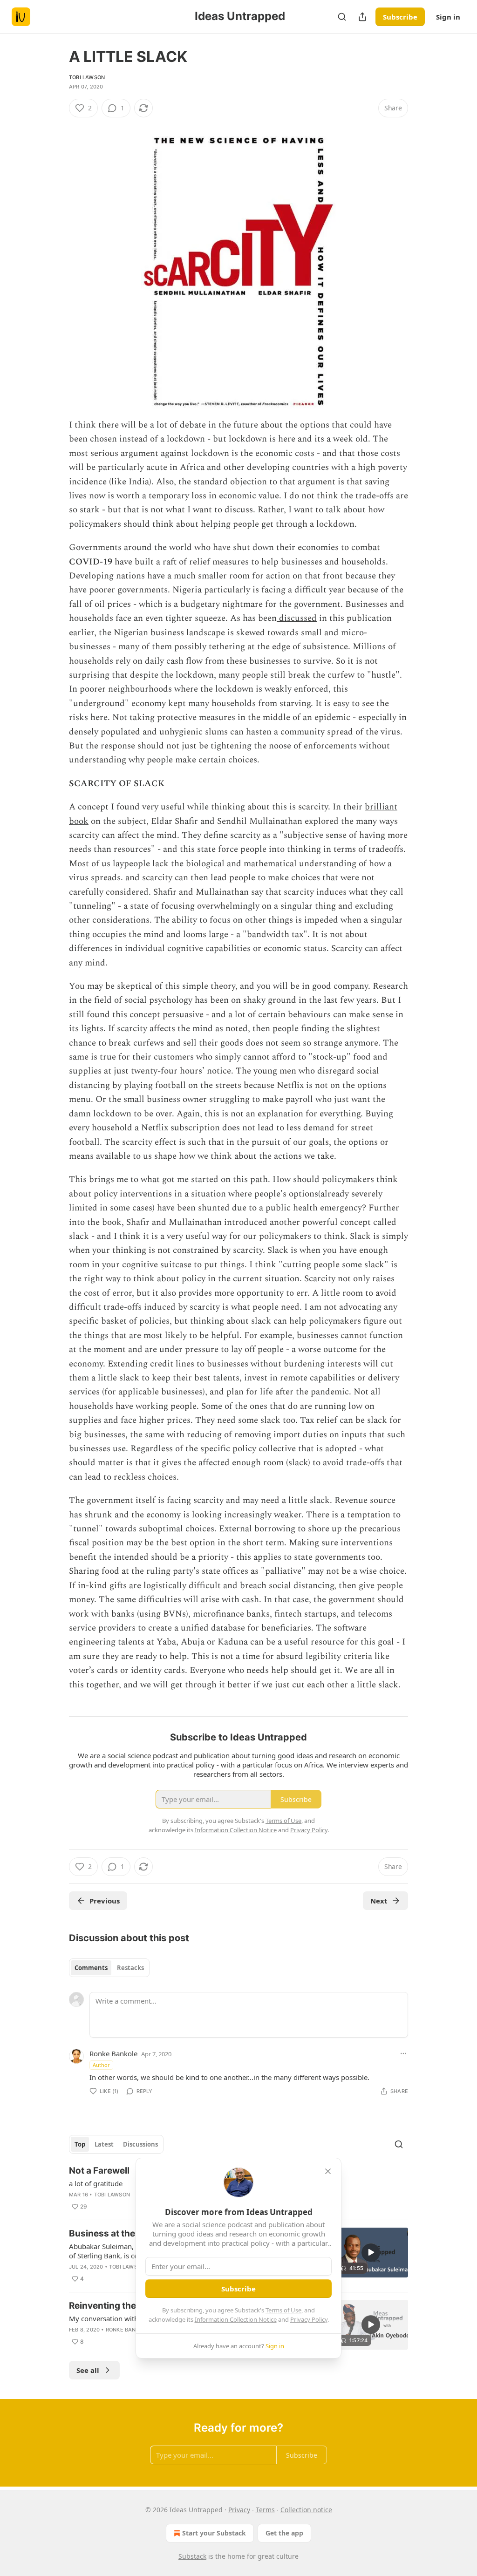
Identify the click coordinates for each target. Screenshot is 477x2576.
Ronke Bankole (113, 2053)
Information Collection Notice (236, 2319)
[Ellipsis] (403, 2053)
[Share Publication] (362, 17)
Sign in (448, 17)
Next (379, 1901)
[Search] (342, 17)
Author (101, 2065)
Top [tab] (80, 2144)
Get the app (284, 2533)
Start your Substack (214, 2533)
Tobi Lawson (87, 77)
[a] (371, 2252)
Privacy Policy (309, 2319)
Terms (265, 2510)
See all (88, 2370)
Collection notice (306, 2510)
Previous (105, 1901)
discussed (297, 618)
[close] (328, 2171)
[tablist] (109, 1968)
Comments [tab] (91, 1968)
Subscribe (400, 17)
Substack (192, 2556)
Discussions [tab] (140, 2144)
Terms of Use (283, 2310)
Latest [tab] (104, 2144)
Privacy (239, 2510)
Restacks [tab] (130, 1968)
